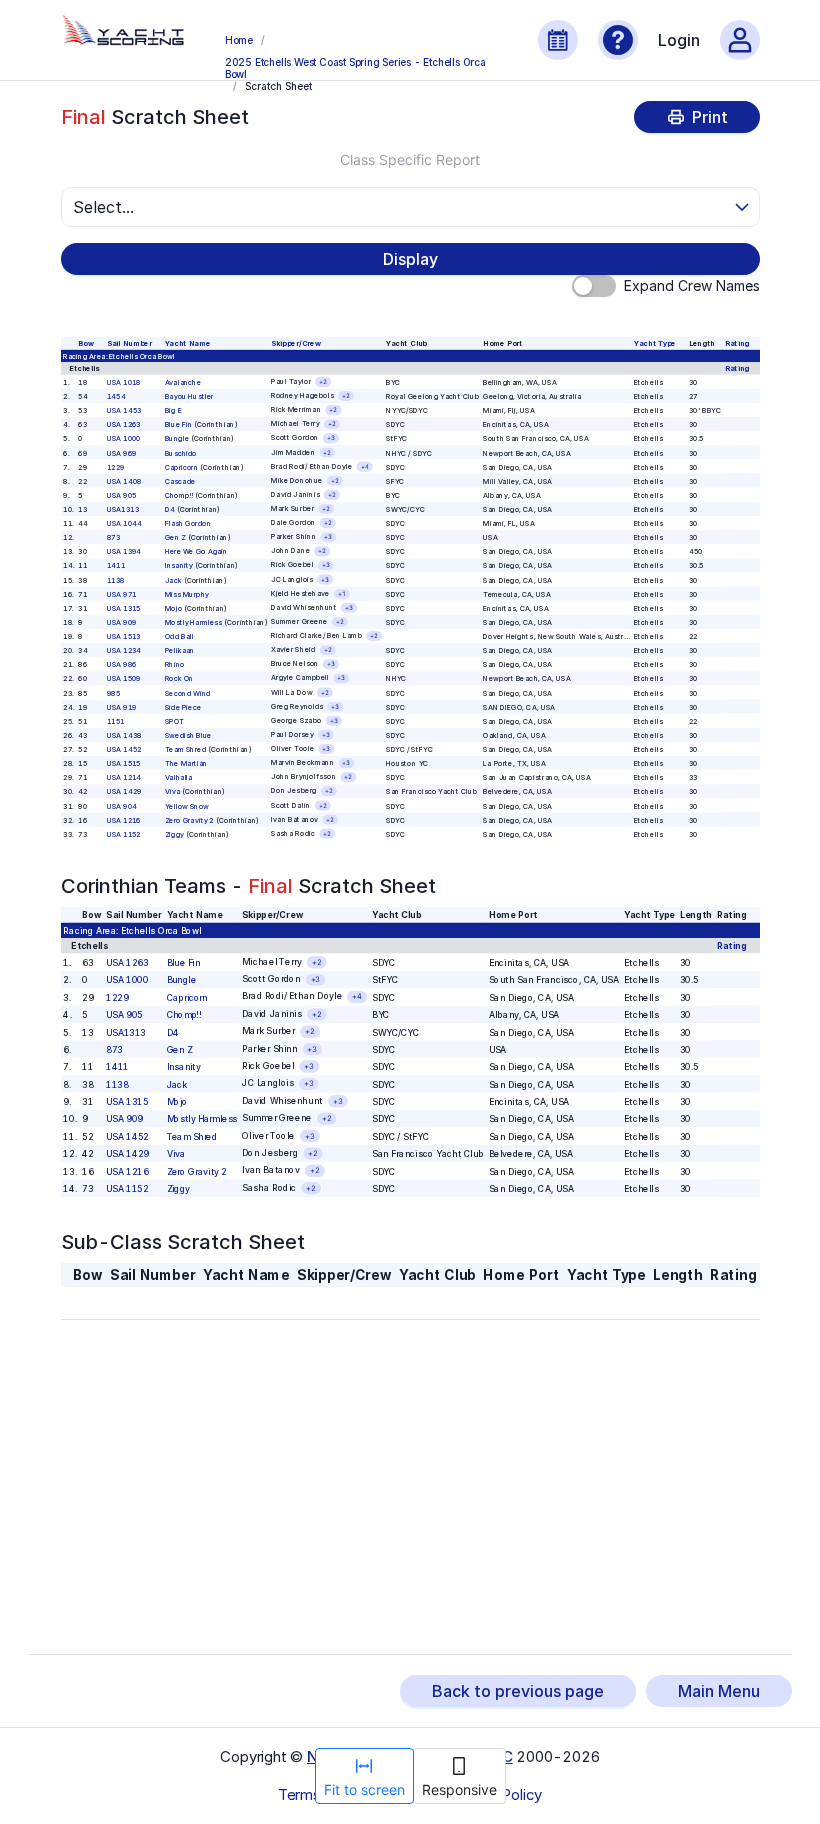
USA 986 (121, 664)
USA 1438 (123, 735)
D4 (169, 509)
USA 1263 (123, 424)
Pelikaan (179, 650)
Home (239, 40)
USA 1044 (123, 523)
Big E (172, 410)
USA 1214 (123, 777)
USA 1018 (123, 382)
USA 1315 (123, 608)
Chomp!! (178, 495)
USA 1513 (123, 636)
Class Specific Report (410, 159)
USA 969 (121, 452)
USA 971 (121, 593)
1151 (115, 721)
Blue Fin (177, 424)
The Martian (185, 763)
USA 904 (121, 805)
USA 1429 (123, 791)
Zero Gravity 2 (188, 819)
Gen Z (174, 537)
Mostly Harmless (192, 622)
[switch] (594, 286)
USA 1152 (123, 833)
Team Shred (184, 749)
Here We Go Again (195, 551)
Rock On (178, 678)
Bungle (176, 438)
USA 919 (121, 706)
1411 (115, 565)
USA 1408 (123, 480)
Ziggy (173, 833)
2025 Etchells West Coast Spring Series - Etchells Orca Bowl (355, 67)
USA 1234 (123, 650)
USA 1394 (123, 551)
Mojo (172, 608)
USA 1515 (123, 763)
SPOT (173, 721)
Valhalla (178, 777)
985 (112, 692)
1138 (115, 579)
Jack (172, 579)
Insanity (178, 565)
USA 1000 (123, 438)
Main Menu (719, 1691)
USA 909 (121, 622)
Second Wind (187, 692)
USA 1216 (123, 819)
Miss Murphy (186, 593)
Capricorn (180, 466)
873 (112, 537)
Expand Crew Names (692, 285)
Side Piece (182, 706)
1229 (115, 466)
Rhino (174, 664)
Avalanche (182, 382)
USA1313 (122, 509)
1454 (115, 396)
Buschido (180, 452)
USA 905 (121, 495)
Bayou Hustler (188, 396)
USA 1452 (123, 749)
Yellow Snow (186, 805)
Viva (171, 791)
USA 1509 (123, 678)
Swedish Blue (187, 735)
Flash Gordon (187, 523)
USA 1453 (123, 410)
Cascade (179, 480)
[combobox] (401, 207)
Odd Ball (178, 636)
